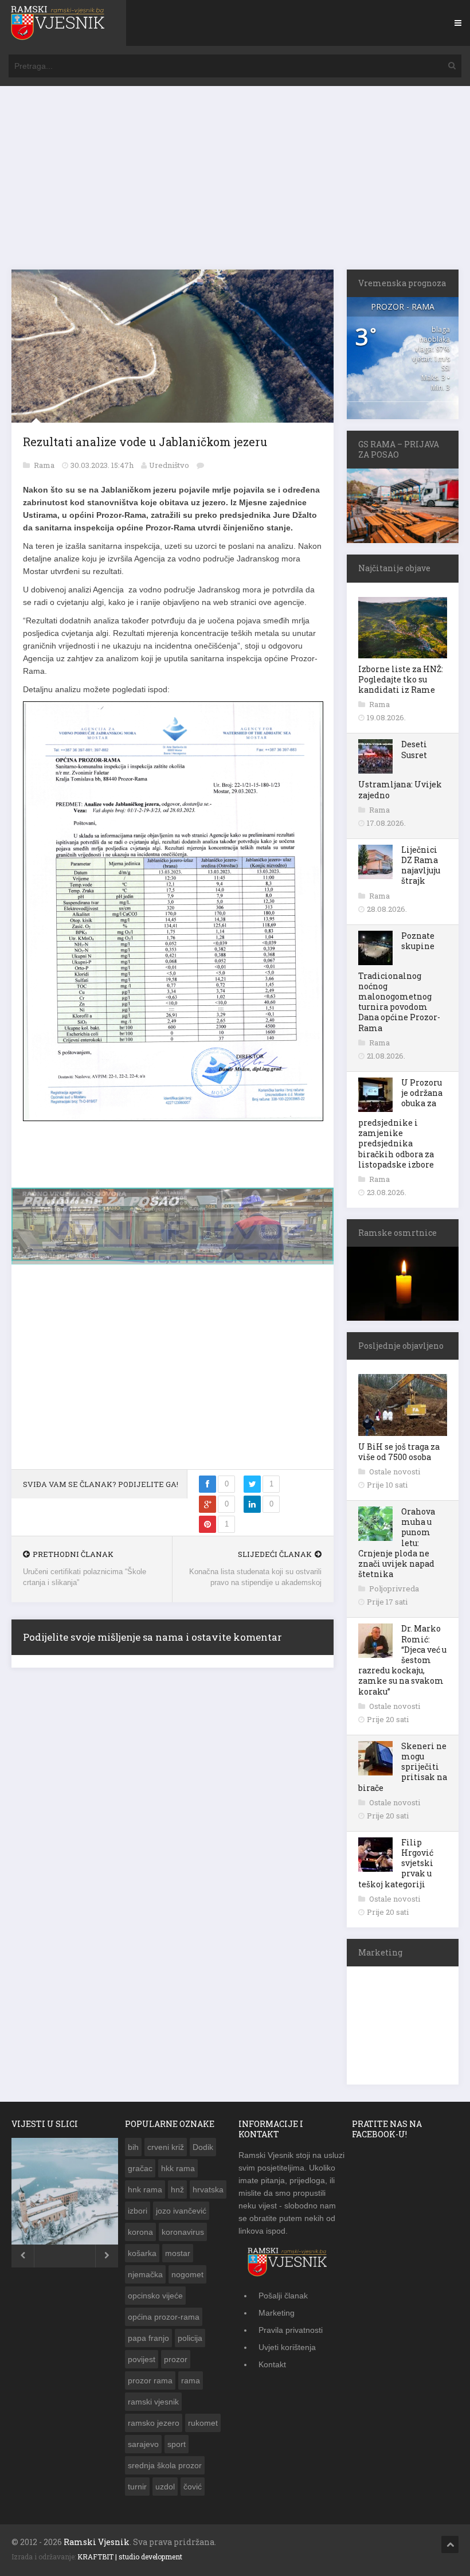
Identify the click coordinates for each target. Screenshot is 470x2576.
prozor (176, 2359)
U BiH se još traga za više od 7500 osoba (399, 1452)
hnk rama (145, 2189)
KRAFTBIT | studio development (130, 2557)
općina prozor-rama (164, 2317)
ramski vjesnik (153, 2402)
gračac (140, 2168)
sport (177, 2444)
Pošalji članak (283, 2296)
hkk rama (178, 2168)
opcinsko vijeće (155, 2296)
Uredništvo (169, 465)
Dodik (203, 2147)
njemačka (145, 2274)
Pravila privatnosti (291, 2330)
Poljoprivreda (394, 1588)
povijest (142, 2359)
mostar (178, 2253)
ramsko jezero (154, 2423)
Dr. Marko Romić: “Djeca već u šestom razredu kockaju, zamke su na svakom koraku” (402, 1660)
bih (133, 2147)
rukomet (203, 2423)
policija (190, 2338)
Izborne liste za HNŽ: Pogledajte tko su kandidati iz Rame (401, 679)
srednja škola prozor (165, 2465)
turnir (137, 2487)
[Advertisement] (235, 184)
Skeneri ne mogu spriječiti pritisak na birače (403, 1767)
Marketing (277, 2313)
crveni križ (166, 2147)
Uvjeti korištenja (287, 2347)
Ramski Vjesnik (97, 2542)
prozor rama (150, 2380)
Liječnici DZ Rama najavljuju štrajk (421, 865)
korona (140, 2232)
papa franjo (148, 2338)
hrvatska (208, 2189)
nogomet (187, 2274)
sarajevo (143, 2444)
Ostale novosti (395, 1472)
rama (191, 2380)
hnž (177, 2189)
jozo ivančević (181, 2211)
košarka (142, 2253)
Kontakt (272, 2364)
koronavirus (183, 2232)
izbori (138, 2211)
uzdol (165, 2487)
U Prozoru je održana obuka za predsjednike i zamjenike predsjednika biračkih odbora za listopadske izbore (400, 1123)
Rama (45, 465)
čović (193, 2487)
